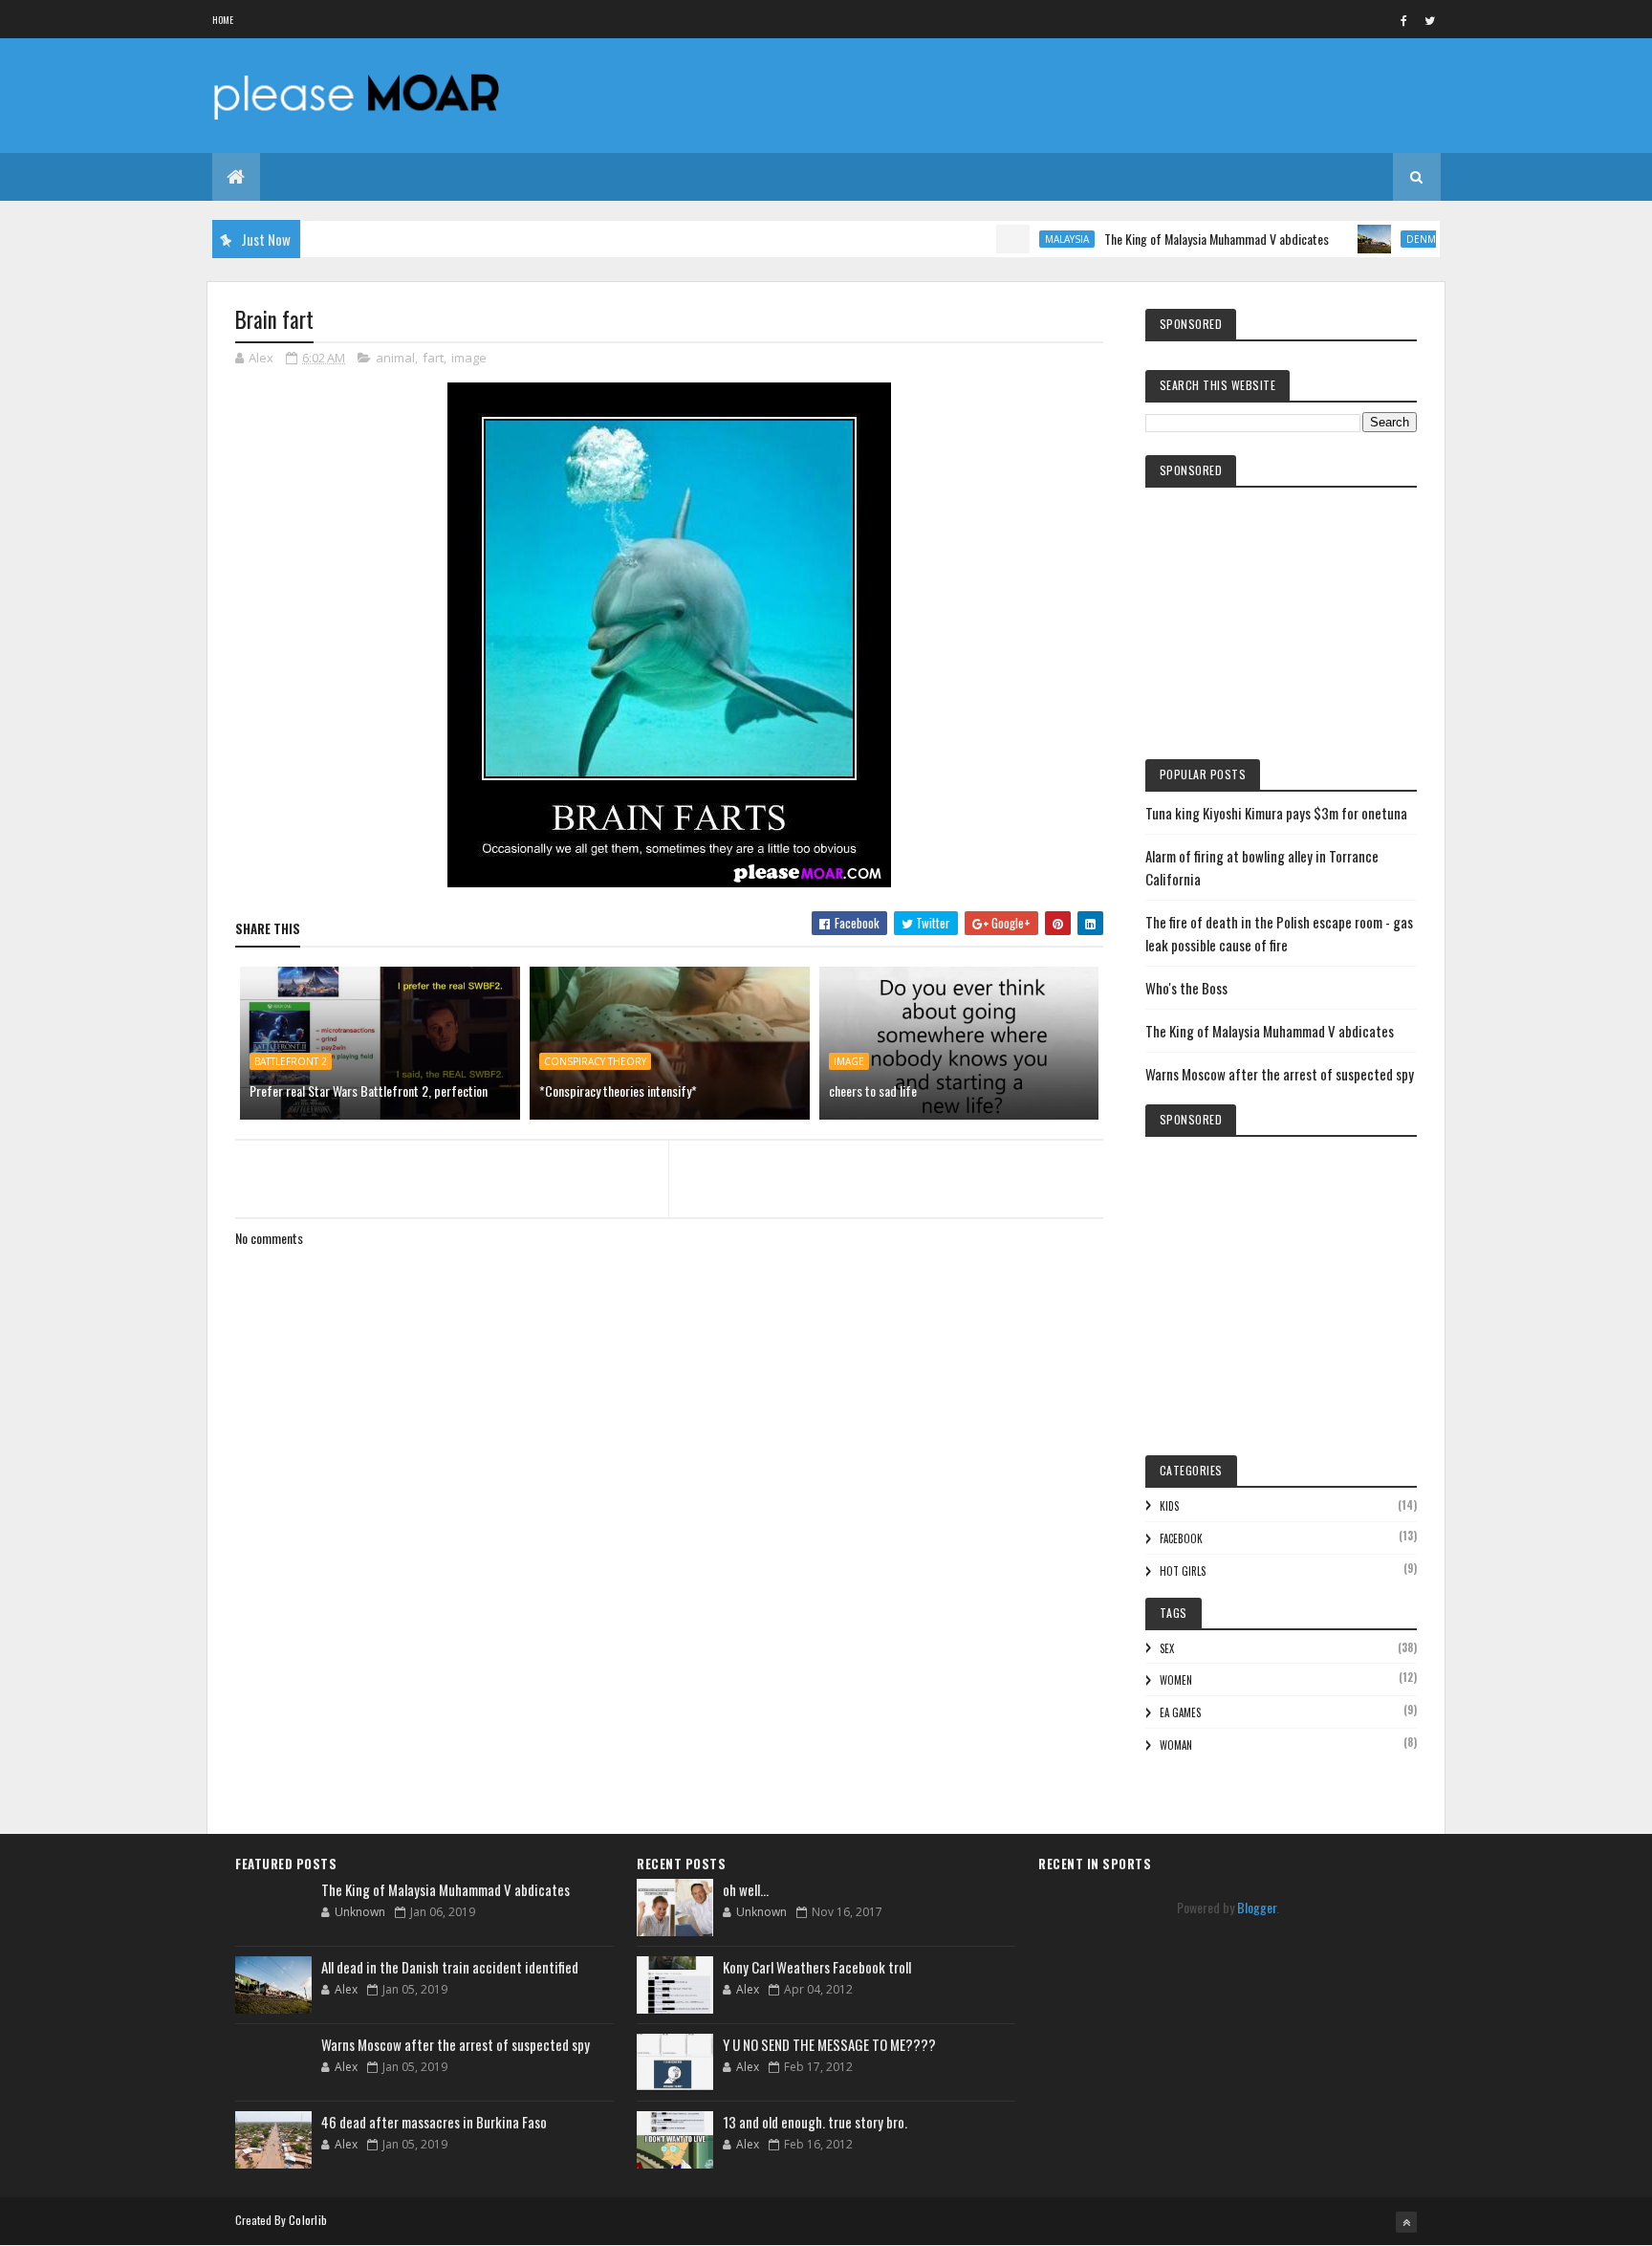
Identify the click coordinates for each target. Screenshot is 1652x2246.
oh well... (746, 1889)
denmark (1388, 239)
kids (1169, 1506)
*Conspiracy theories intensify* (618, 1090)
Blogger (1257, 1907)
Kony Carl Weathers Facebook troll (817, 1967)
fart (433, 358)
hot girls (1183, 1571)
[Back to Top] (1406, 2222)
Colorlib (308, 2220)
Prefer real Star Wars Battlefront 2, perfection (369, 1090)
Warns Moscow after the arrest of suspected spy (1280, 1074)
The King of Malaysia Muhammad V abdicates (1174, 239)
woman (1176, 1745)
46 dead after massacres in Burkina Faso (434, 2122)
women (1176, 1680)
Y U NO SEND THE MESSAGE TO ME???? (829, 2044)
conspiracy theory (595, 1061)
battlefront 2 (291, 1061)
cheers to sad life (873, 1090)
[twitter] (1430, 20)
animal (395, 358)
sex (1167, 1648)
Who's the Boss (1186, 988)
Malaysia (1025, 239)
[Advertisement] (669, 1688)
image (469, 358)
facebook (1181, 1538)
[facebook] (1404, 20)
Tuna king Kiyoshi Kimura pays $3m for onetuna (1276, 813)
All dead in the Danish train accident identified (450, 1967)
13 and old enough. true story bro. (815, 2122)
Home (223, 20)
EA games (1180, 1712)
